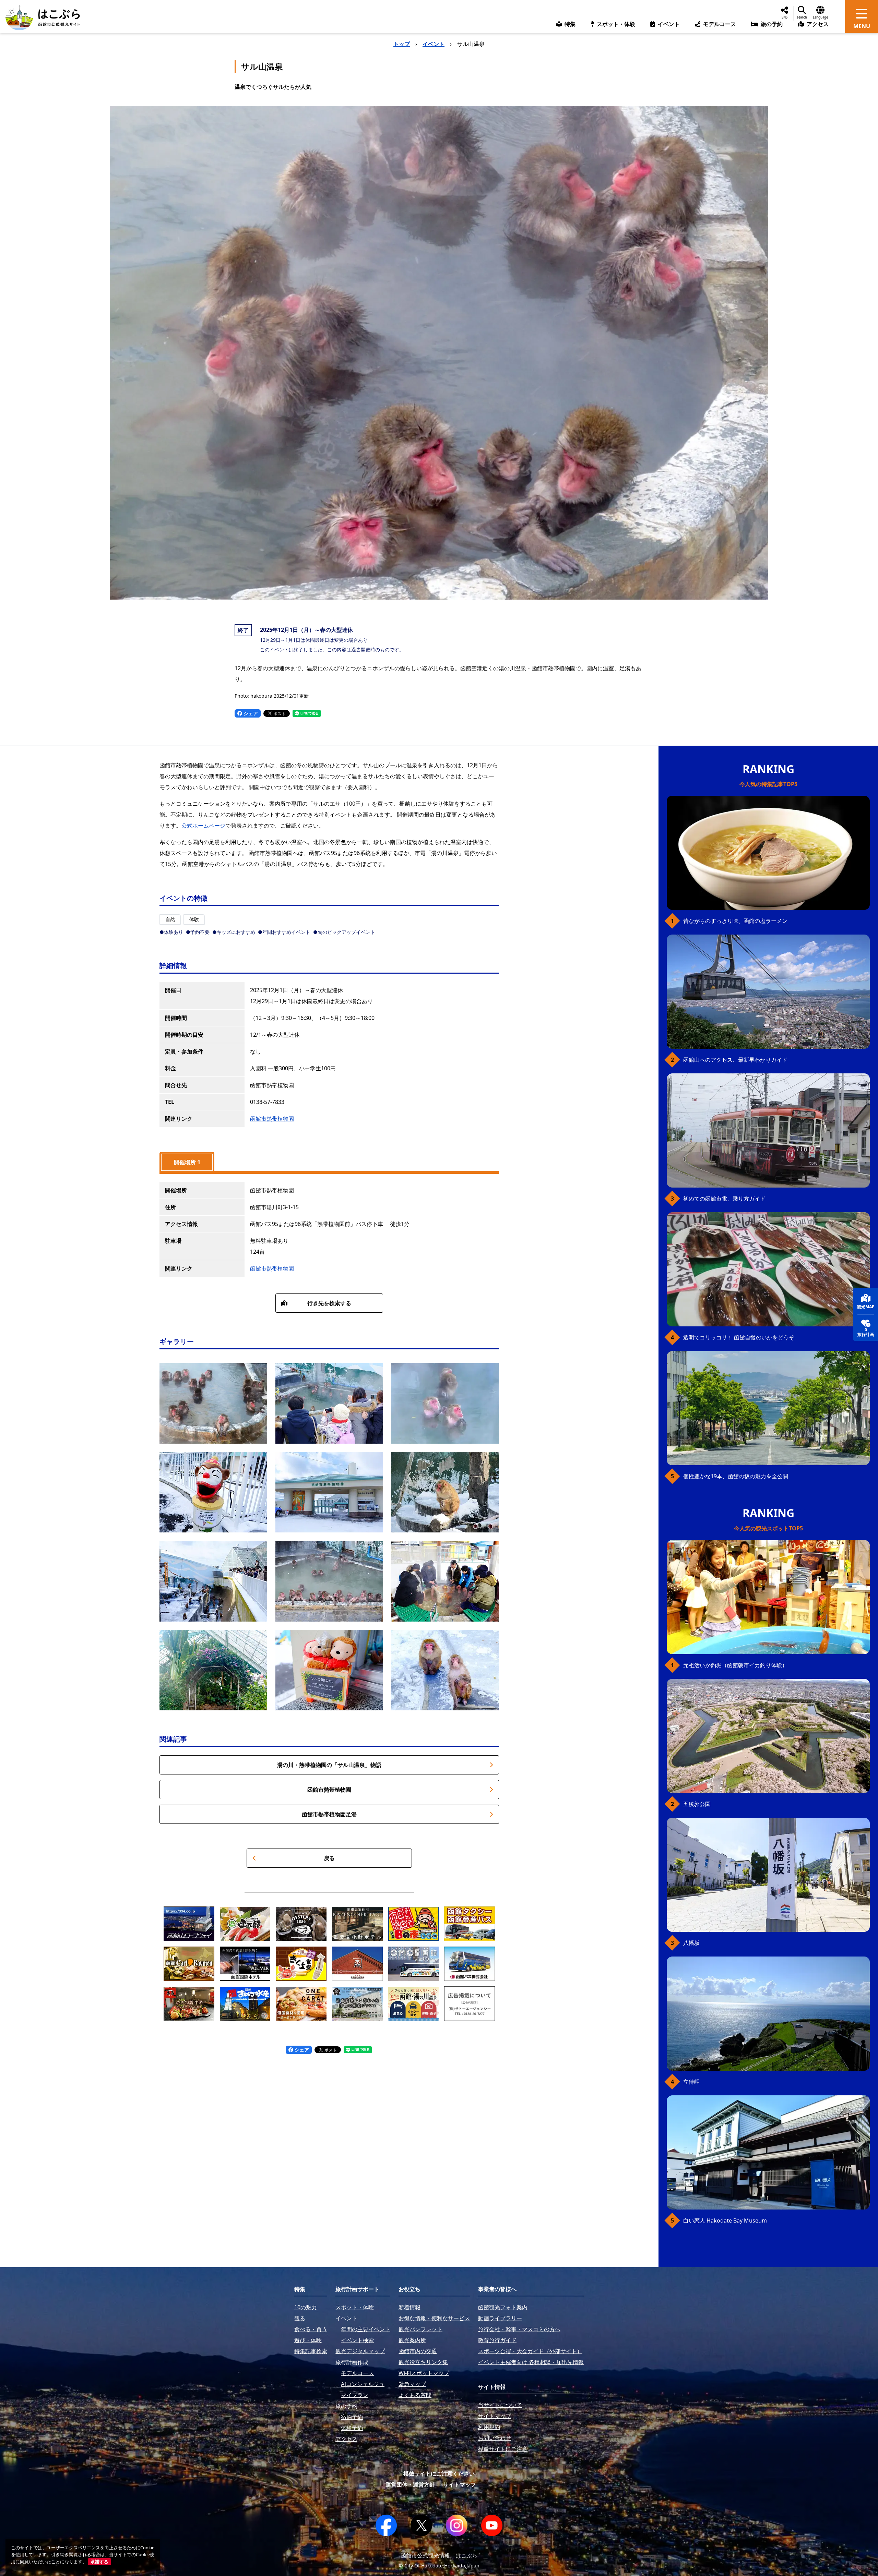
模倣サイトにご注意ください (439, 2473)
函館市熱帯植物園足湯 (329, 1814)
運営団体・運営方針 (410, 2484)
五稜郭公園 (697, 1804)
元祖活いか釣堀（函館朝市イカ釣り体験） (735, 1665)
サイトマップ (460, 2484)
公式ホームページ (203, 826)
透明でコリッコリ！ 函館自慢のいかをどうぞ (739, 1337)
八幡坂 (691, 1943)
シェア (250, 713)
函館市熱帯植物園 (272, 1119)
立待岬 (691, 2082)
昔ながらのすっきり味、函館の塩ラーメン (735, 921)
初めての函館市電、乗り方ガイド (724, 1199)
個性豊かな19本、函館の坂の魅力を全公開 (736, 1476)
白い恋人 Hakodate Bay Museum (725, 2220)
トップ (402, 44)
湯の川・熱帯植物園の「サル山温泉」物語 (329, 1765)
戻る (329, 1858)
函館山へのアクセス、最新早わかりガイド (735, 1060)
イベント (434, 44)
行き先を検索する (329, 1303)
